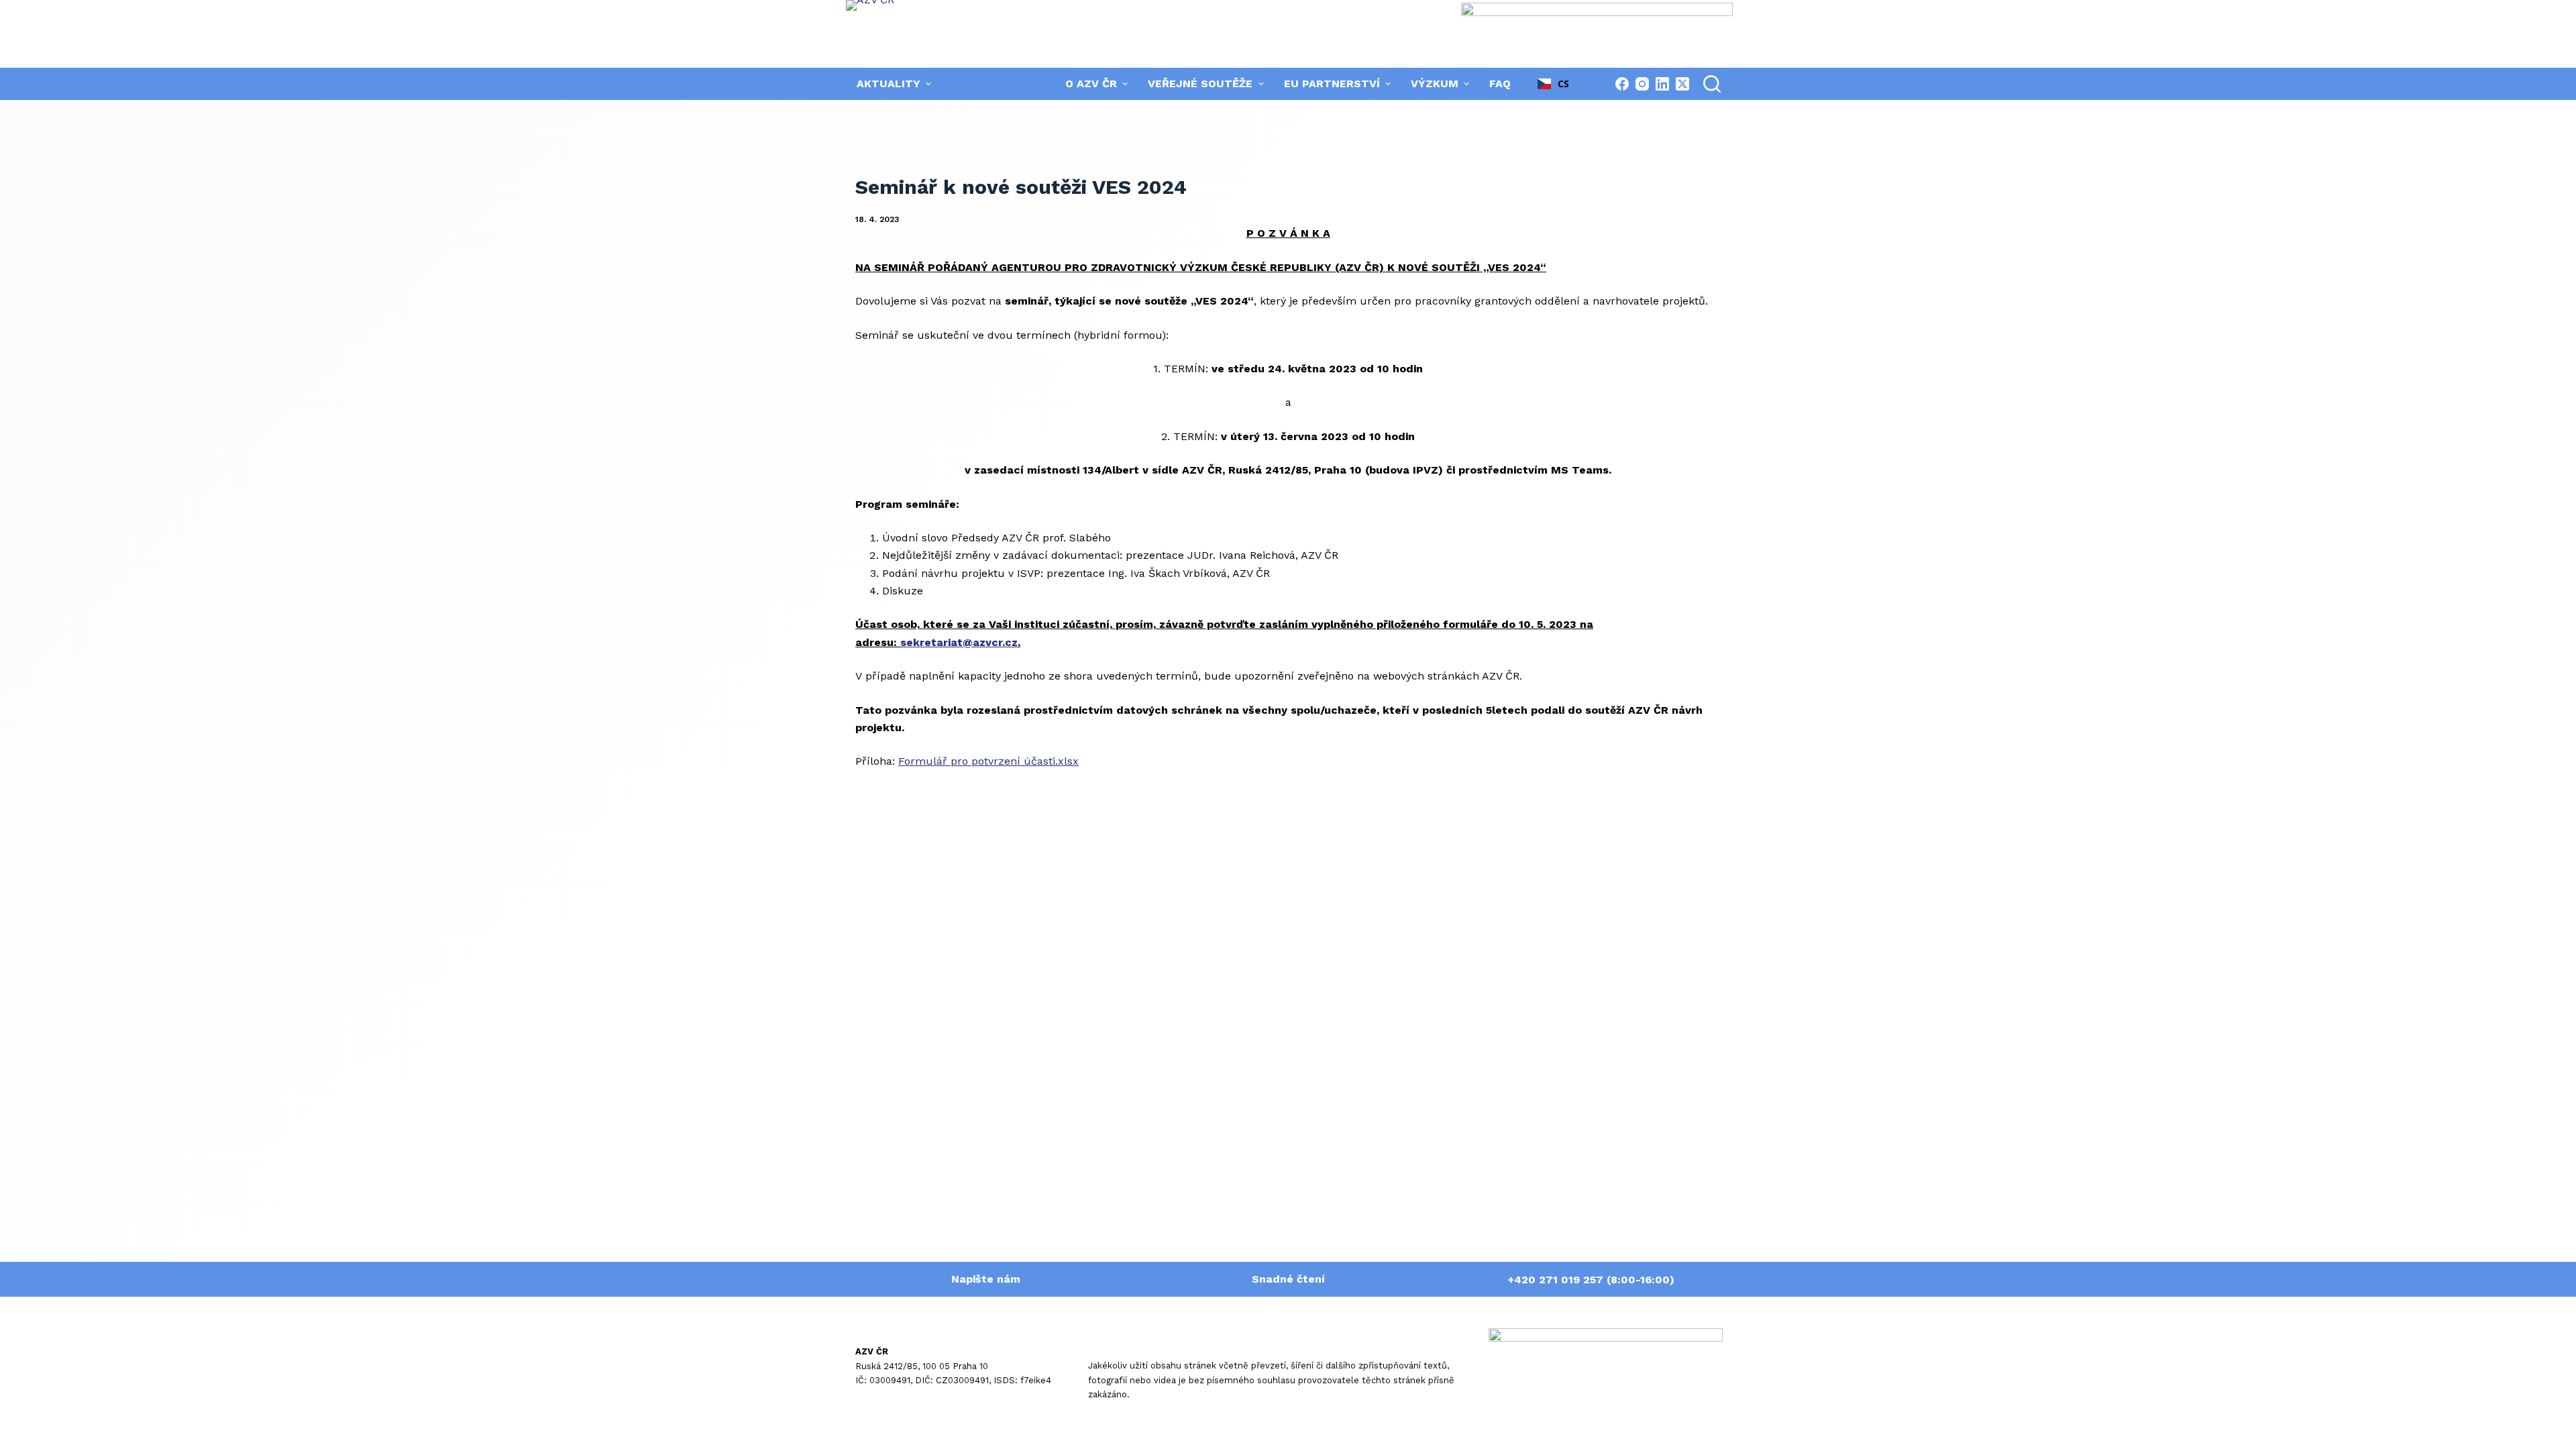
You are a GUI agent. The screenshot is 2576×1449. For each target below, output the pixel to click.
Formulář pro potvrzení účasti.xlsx (988, 761)
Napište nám (986, 1279)
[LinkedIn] (1662, 84)
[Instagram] (1642, 84)
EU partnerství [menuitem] (1332, 84)
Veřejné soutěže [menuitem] (1200, 84)
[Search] (1712, 84)
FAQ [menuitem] (1500, 84)
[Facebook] (1622, 84)
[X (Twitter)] (1682, 84)
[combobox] (1554, 84)
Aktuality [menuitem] (889, 84)
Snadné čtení (1288, 1279)
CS (1563, 84)
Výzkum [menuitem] (1435, 84)
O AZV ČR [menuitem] (1091, 84)
